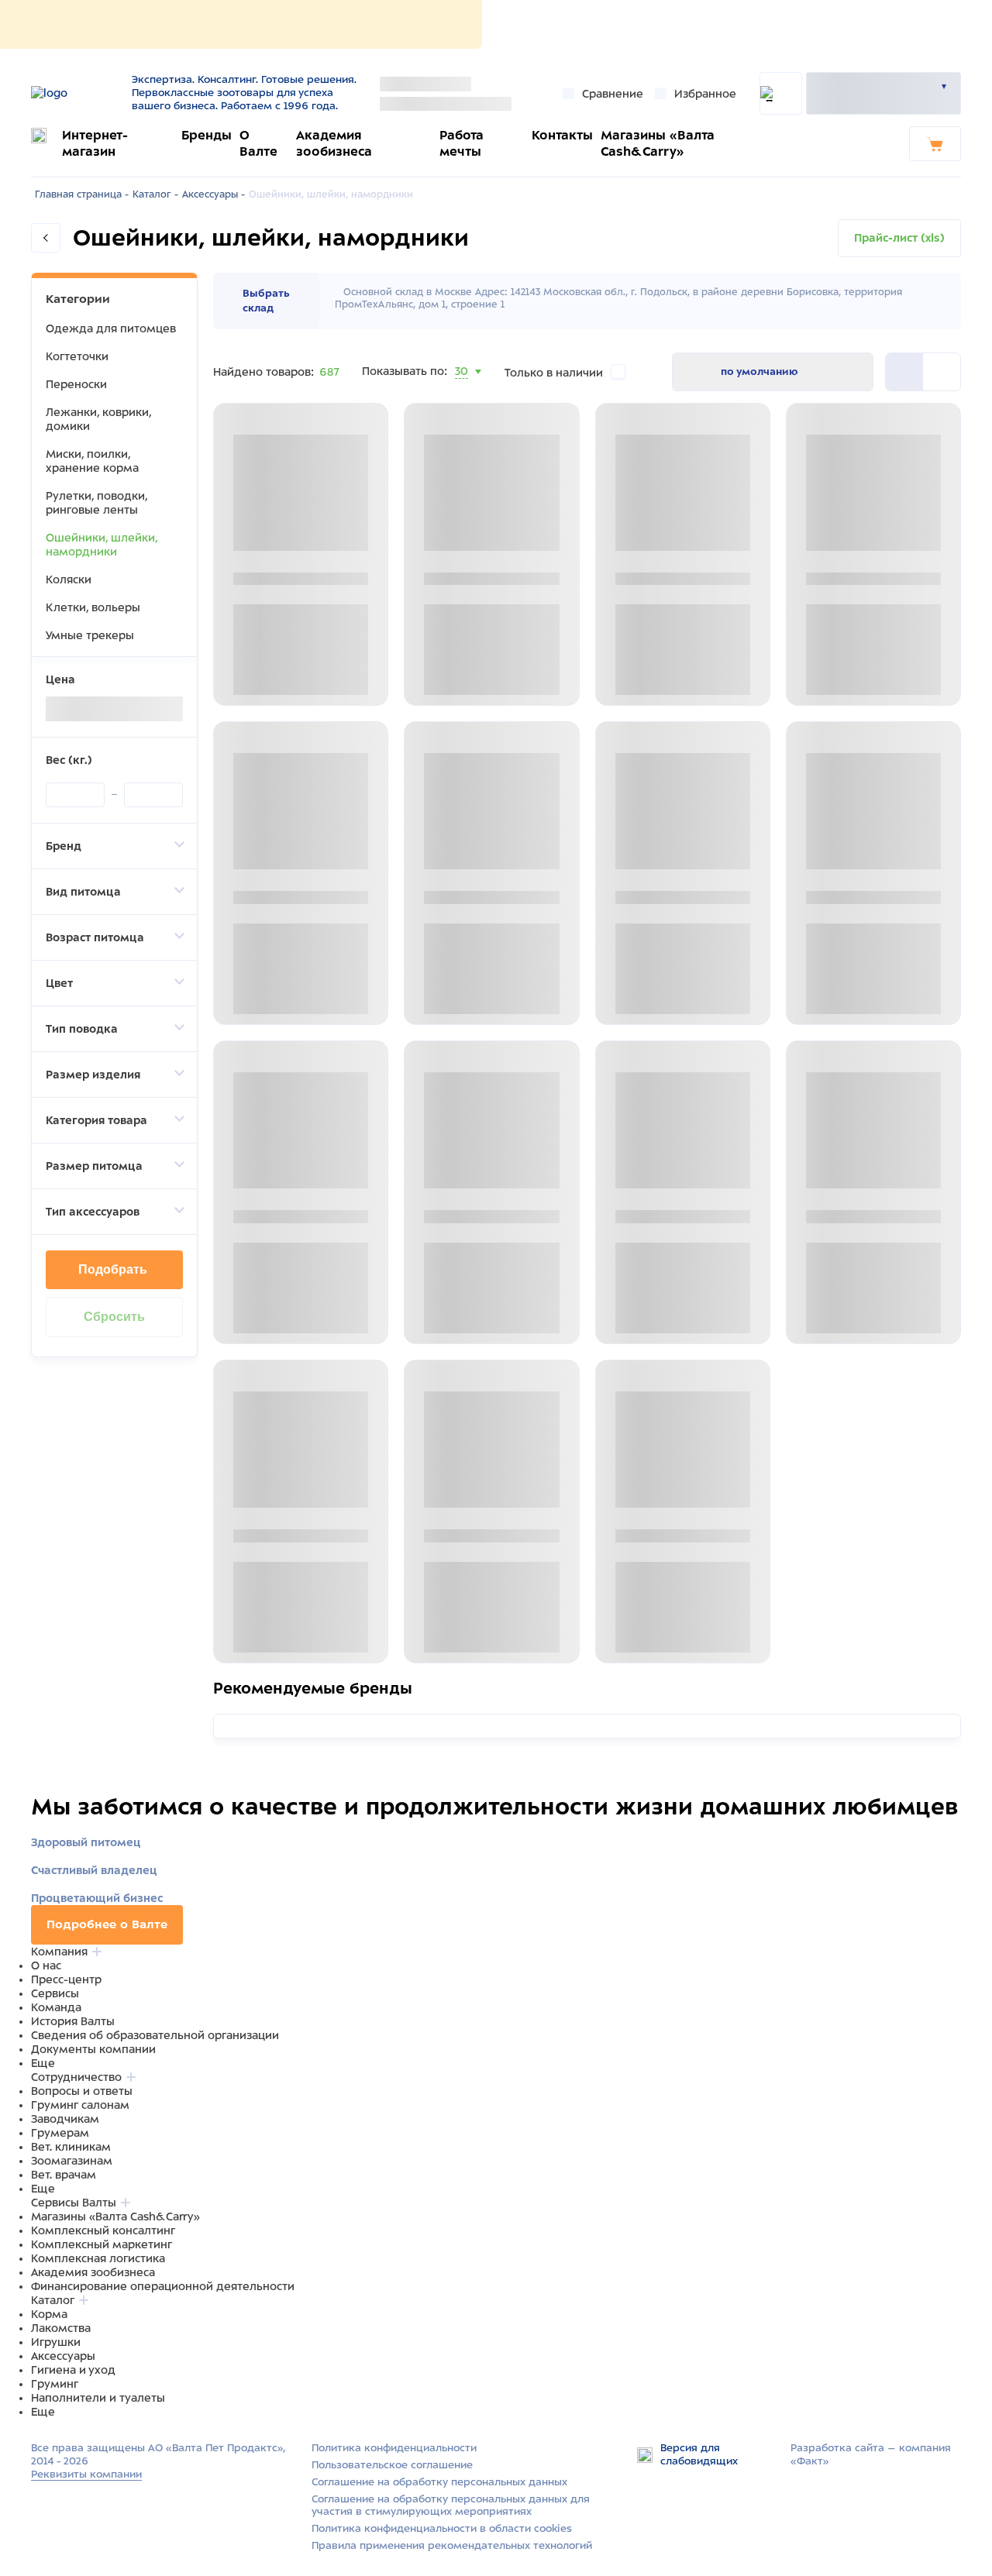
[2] (904, 372)
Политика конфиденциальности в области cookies (442, 2528)
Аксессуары (63, 2356)
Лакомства (61, 2328)
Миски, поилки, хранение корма (92, 461)
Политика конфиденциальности (394, 2448)
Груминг (55, 2384)
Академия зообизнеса (93, 2272)
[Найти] (781, 93)
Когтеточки (77, 356)
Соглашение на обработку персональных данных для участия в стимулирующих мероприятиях (451, 2505)
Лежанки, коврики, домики (98, 419)
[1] (942, 372)
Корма (49, 2314)
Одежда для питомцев (111, 328)
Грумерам (60, 2133)
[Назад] (46, 238)
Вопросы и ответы (82, 2091)
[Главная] (76, 93)
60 (463, 390)
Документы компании (93, 2049)
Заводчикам (65, 2119)
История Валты (73, 2021)
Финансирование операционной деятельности (163, 2286)
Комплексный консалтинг (103, 2230)
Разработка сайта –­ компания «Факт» (871, 2454)
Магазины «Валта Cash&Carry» (115, 2217)
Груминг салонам (80, 2105)
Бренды (207, 135)
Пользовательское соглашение (392, 2465)
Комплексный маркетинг (102, 2244)
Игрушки (56, 2342)
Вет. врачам (64, 2175)
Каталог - (155, 194)
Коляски (69, 580)
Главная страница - (82, 194)
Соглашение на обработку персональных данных (439, 2482)
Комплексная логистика (98, 2258)
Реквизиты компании (86, 2474)
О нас (46, 1966)
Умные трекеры (90, 635)
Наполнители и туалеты (98, 2398)
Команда (56, 2007)
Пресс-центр (66, 1979)
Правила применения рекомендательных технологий (452, 2545)
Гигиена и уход (73, 2370)
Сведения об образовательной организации (155, 2035)
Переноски (76, 384)
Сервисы (55, 1993)
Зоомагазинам (72, 2161)
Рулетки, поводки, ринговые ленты (96, 503)
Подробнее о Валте (107, 1924)
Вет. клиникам (71, 2147)
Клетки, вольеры (93, 607)
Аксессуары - (214, 194)
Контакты (562, 135)
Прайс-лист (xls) (899, 238)
